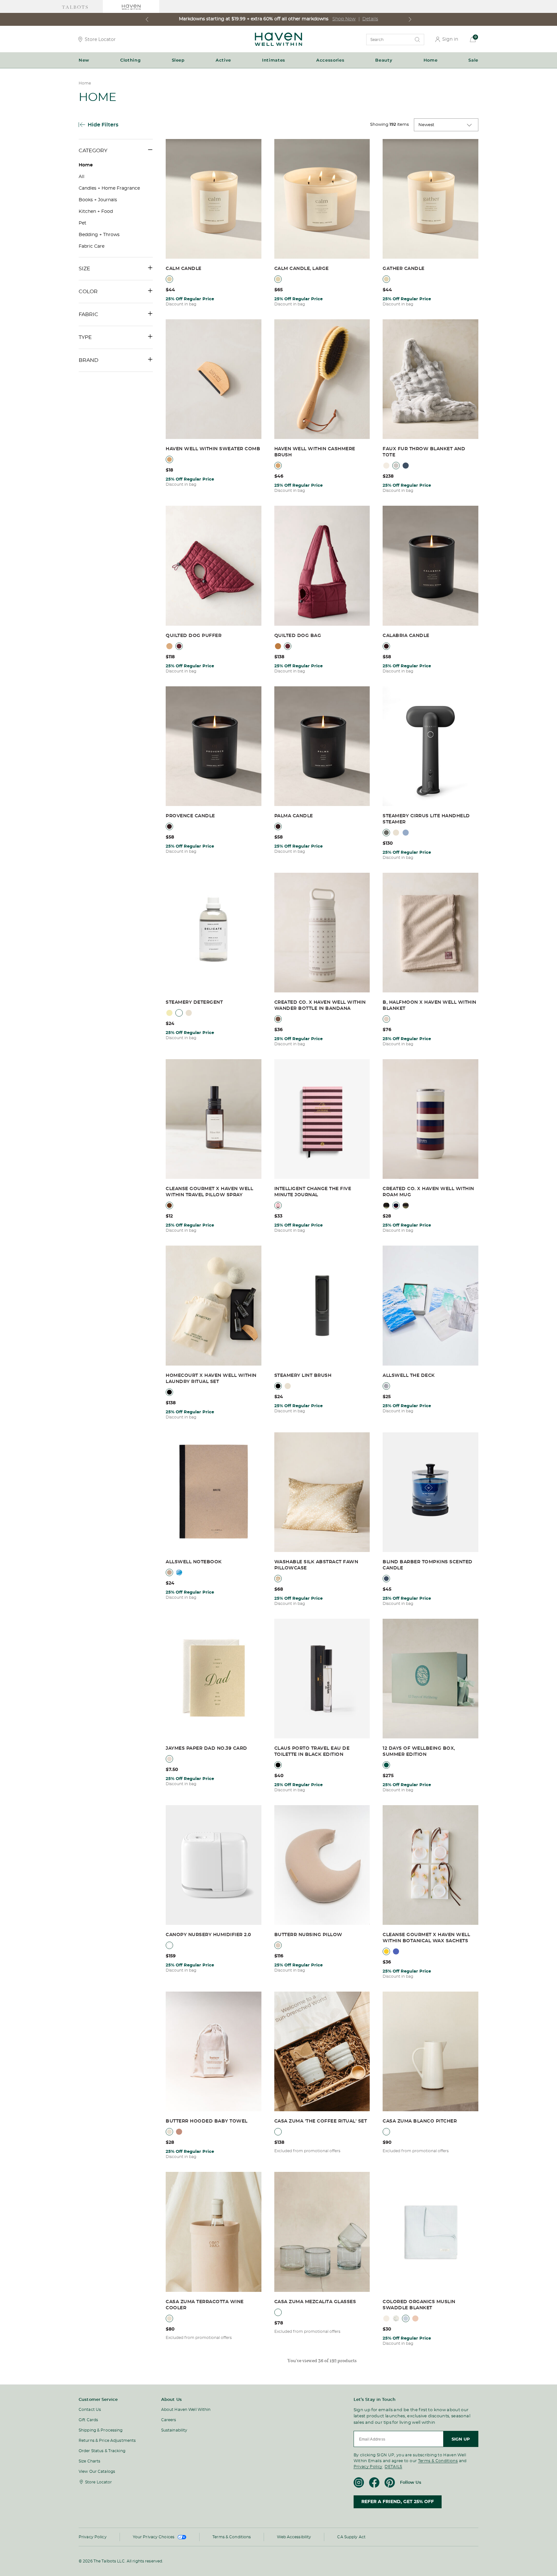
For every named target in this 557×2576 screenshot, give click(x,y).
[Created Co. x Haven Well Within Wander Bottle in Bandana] (322, 933)
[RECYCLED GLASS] (278, 2312)
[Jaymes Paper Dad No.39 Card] (214, 1679)
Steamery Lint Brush (303, 1376)
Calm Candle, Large (302, 269)
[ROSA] (415, 2318)
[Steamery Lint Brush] (322, 1306)
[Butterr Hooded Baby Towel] (214, 2052)
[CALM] (169, 279)
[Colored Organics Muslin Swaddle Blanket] (430, 2232)
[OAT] (169, 2132)
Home (431, 60)
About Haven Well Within (186, 2410)
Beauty (384, 60)
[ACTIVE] (169, 1013)
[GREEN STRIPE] (386, 1205)
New (84, 60)
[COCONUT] (386, 2318)
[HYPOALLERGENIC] (189, 1013)
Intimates (274, 60)
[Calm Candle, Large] (322, 199)
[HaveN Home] (278, 44)
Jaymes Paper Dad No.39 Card (206, 1748)
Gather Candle (404, 269)
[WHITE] (169, 1945)
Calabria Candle (406, 636)
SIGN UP (461, 2439)
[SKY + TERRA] (406, 833)
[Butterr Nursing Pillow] (322, 1865)
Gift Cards (88, 2420)
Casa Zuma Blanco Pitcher (420, 2121)
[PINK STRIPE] (278, 1205)
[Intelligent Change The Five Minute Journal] (322, 1119)
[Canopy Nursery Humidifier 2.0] (214, 1865)
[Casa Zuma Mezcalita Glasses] (322, 2232)
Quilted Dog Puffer (194, 636)
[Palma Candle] (322, 747)
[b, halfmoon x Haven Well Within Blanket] (430, 933)
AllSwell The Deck (409, 1376)
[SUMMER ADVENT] (386, 1765)
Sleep (178, 60)
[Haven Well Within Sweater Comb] (214, 380)
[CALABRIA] (386, 646)
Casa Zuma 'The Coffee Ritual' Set (321, 2121)
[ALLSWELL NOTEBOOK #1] (169, 1572)
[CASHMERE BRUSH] (278, 466)
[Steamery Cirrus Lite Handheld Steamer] (430, 747)
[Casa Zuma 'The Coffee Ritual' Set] (322, 2052)
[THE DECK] (386, 1386)
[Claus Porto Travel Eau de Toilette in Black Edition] (322, 1679)
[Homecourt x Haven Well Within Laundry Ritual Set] (214, 1306)
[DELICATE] (179, 1013)
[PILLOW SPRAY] (169, 1205)
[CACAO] (386, 1019)
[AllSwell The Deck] (430, 1306)
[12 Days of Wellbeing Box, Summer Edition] (430, 1679)
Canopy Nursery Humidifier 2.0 (208, 1935)
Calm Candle (184, 269)
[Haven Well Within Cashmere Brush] (322, 380)
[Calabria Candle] (430, 566)
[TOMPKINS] (386, 1579)
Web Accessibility (294, 2537)
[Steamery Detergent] (214, 933)
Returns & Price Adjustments (107, 2441)
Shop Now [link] (344, 19)
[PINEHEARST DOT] (396, 2318)
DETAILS (393, 2467)
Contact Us (90, 2410)
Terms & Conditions (438, 2461)
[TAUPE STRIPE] (406, 1205)
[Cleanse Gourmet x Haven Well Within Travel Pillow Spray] (214, 1119)
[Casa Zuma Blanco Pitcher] (430, 2052)
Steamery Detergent (194, 1002)
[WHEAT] (278, 1945)
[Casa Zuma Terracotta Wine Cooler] (214, 2232)
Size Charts (89, 2461)
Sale (473, 60)
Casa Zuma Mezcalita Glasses (315, 2302)
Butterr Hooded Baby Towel (207, 2121)
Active (223, 60)
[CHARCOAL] (386, 833)
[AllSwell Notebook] (214, 1493)
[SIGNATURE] (198, 1013)
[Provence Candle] (214, 747)
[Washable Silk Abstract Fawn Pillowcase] (322, 1493)
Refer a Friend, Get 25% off (398, 2502)
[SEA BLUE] (406, 466)
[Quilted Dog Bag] (322, 566)
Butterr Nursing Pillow (308, 1935)
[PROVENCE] (169, 826)
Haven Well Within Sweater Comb (213, 449)
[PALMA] (278, 826)
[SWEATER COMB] (169, 459)
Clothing (130, 60)
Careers (169, 2420)
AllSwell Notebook (194, 1562)
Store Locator (100, 39)
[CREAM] (386, 466)
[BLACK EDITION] (278, 1765)
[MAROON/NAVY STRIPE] (396, 1205)
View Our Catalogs (97, 2472)
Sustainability (174, 2430)
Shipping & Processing (101, 2430)
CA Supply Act (351, 2537)
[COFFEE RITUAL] (278, 2132)
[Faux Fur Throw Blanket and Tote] (430, 380)
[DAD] (169, 1759)
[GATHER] (386, 279)
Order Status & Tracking (102, 2451)
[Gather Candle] (430, 199)
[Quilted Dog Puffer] (214, 566)
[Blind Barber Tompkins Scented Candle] (430, 1493)
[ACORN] (169, 646)
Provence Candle (190, 816)
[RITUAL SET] (169, 1392)
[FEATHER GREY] (396, 466)
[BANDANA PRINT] (278, 1019)
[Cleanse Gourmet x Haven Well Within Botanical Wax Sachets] (430, 1865)
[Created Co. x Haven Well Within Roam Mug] (430, 1119)
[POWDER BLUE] (406, 2318)
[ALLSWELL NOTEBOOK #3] (179, 1572)
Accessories (330, 60)
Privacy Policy (368, 2467)
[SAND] (396, 833)
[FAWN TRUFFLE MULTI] (278, 1579)
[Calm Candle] (214, 199)
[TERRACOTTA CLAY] (169, 2318)
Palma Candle (294, 816)
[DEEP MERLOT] (179, 646)
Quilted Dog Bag (298, 636)
